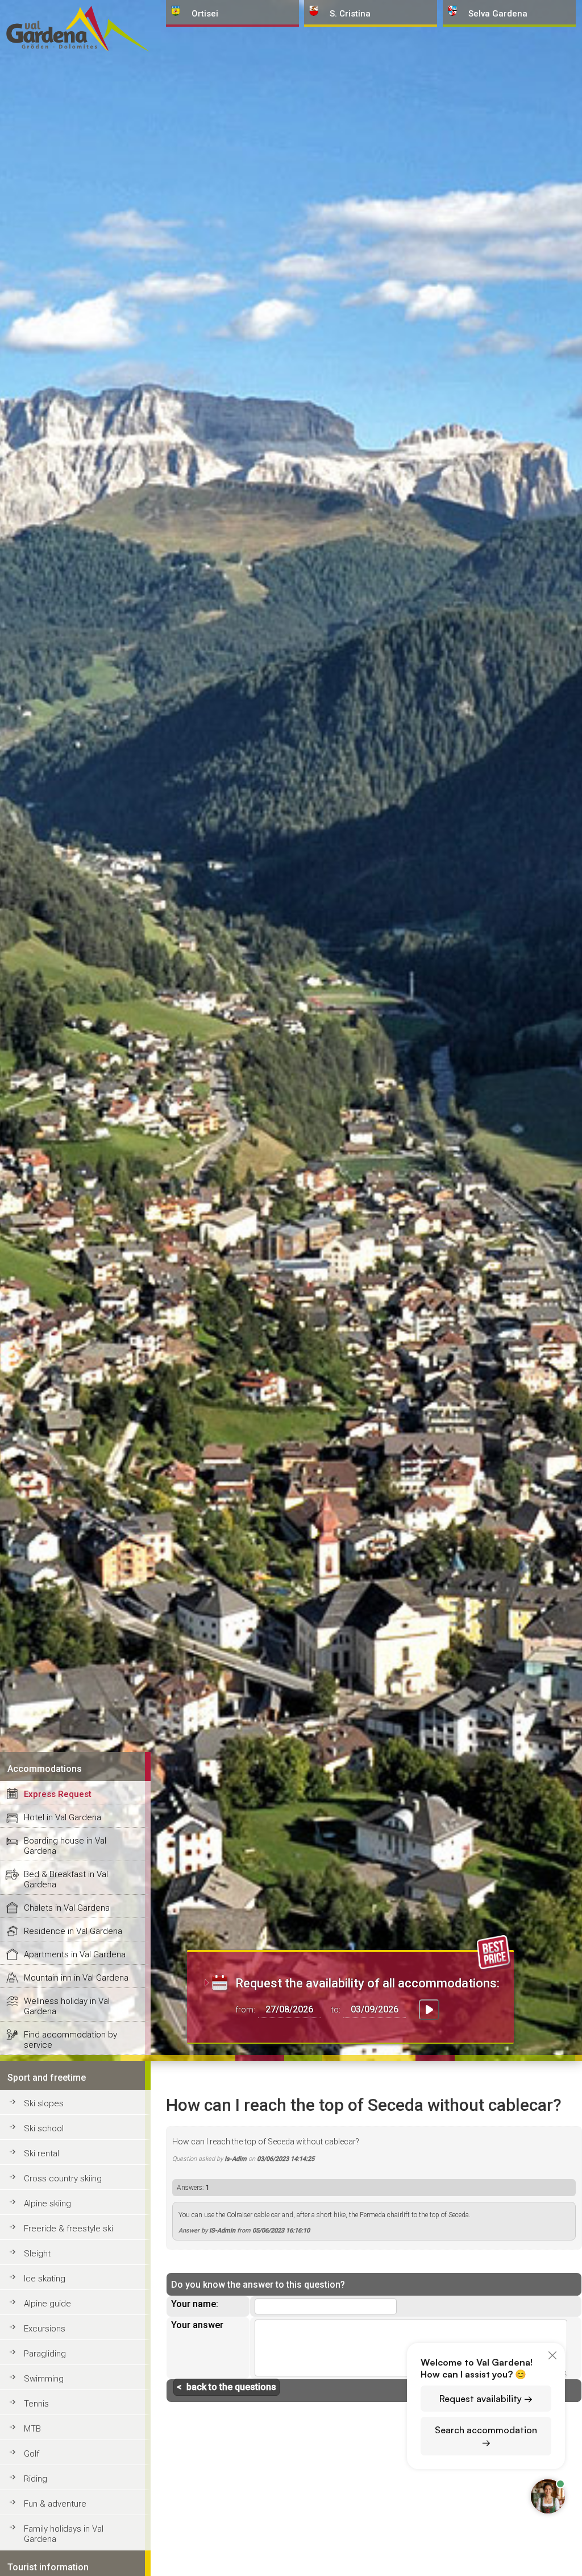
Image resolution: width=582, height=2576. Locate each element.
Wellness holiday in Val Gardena (67, 2006)
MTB (32, 2429)
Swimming (44, 2379)
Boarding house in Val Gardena (65, 1846)
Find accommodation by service (70, 2040)
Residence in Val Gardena (73, 1931)
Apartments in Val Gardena (75, 1954)
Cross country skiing (63, 2179)
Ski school (44, 2128)
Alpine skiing (47, 2204)
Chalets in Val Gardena (67, 1908)
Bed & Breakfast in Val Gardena (66, 1879)
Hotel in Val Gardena (63, 1817)
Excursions (45, 2329)
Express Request (58, 1794)
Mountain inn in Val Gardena (76, 1978)
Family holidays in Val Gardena (64, 2534)
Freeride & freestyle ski (68, 2229)
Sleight (37, 2254)
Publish (529, 2391)
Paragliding (45, 2354)
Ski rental (41, 2153)
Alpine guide (47, 2304)
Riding (36, 2479)
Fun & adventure (55, 2504)
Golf (32, 2454)
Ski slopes (44, 2103)
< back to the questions (226, 2387)
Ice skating (45, 2279)
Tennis (36, 2404)
